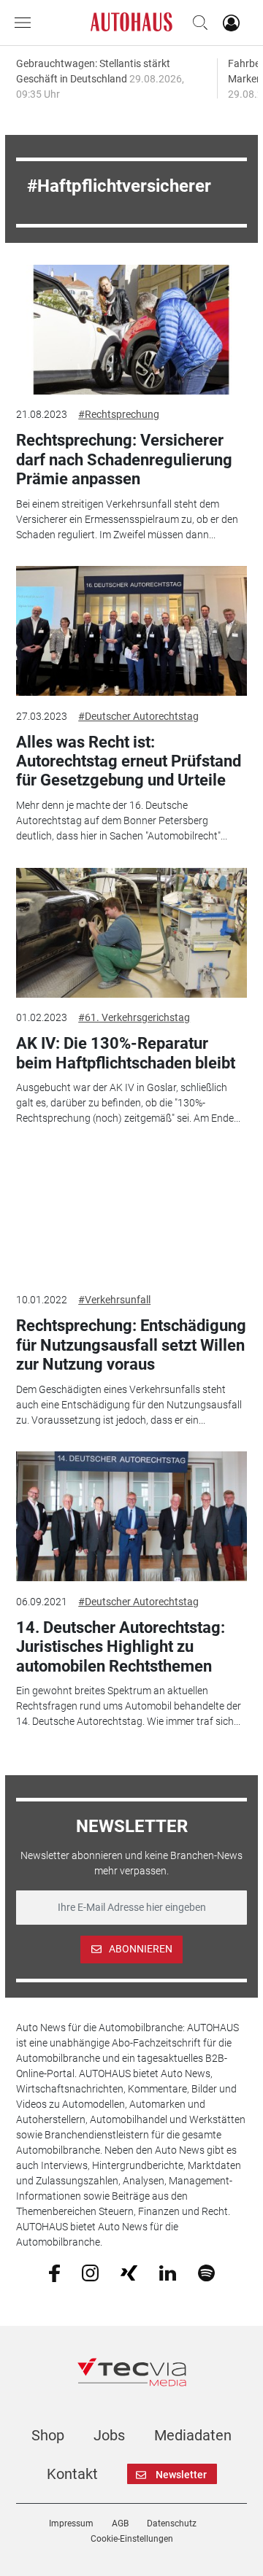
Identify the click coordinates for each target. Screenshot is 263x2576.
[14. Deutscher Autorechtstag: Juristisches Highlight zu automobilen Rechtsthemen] (131, 1516)
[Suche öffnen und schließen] (197, 23)
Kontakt (72, 2474)
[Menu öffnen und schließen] (26, 23)
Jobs (109, 2435)
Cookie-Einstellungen (132, 2539)
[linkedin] (168, 2272)
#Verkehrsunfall (114, 1300)
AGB (120, 2523)
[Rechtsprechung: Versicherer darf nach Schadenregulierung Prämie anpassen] (131, 330)
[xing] (129, 2272)
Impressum (71, 2523)
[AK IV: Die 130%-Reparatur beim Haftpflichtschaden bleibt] (131, 933)
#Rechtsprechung (119, 414)
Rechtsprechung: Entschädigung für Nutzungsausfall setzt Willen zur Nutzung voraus (131, 1345)
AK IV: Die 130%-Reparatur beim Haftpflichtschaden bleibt (126, 1053)
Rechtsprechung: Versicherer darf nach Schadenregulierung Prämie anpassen (124, 459)
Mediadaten (193, 2435)
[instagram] (90, 2272)
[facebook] (54, 2273)
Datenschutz (172, 2523)
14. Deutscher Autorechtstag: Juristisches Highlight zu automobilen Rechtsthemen (121, 1647)
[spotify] (206, 2272)
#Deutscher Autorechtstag (138, 716)
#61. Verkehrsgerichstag (134, 1017)
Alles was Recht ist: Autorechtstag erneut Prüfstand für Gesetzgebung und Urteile (129, 761)
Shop (48, 2435)
